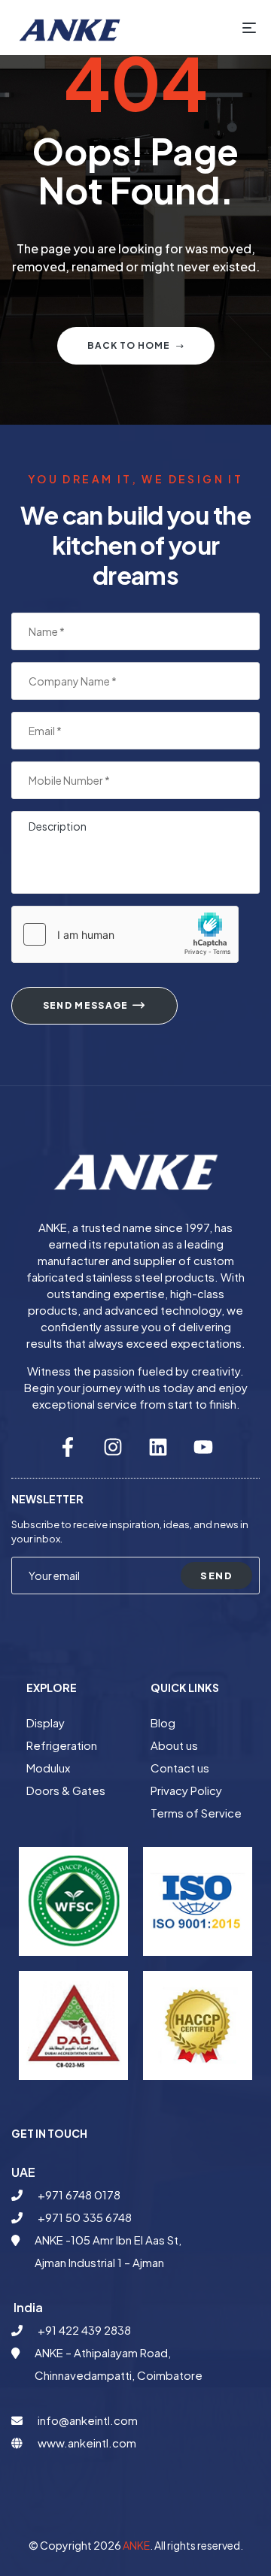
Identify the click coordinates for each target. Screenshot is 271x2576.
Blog (163, 1722)
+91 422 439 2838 (84, 2330)
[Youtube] (203, 1447)
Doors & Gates (66, 1790)
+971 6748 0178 (79, 2195)
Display (46, 1722)
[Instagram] (113, 1447)
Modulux (48, 1768)
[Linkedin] (158, 1447)
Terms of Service (196, 1813)
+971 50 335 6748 (85, 2217)
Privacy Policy (186, 1790)
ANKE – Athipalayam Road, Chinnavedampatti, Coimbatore (119, 2364)
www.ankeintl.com (87, 2443)
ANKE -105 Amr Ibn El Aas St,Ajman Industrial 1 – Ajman (108, 2251)
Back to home (129, 345)
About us (174, 1745)
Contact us (180, 1768)
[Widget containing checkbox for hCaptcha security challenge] (125, 934)
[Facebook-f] (68, 1447)
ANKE (136, 2545)
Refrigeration (62, 1745)
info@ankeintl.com (88, 2420)
